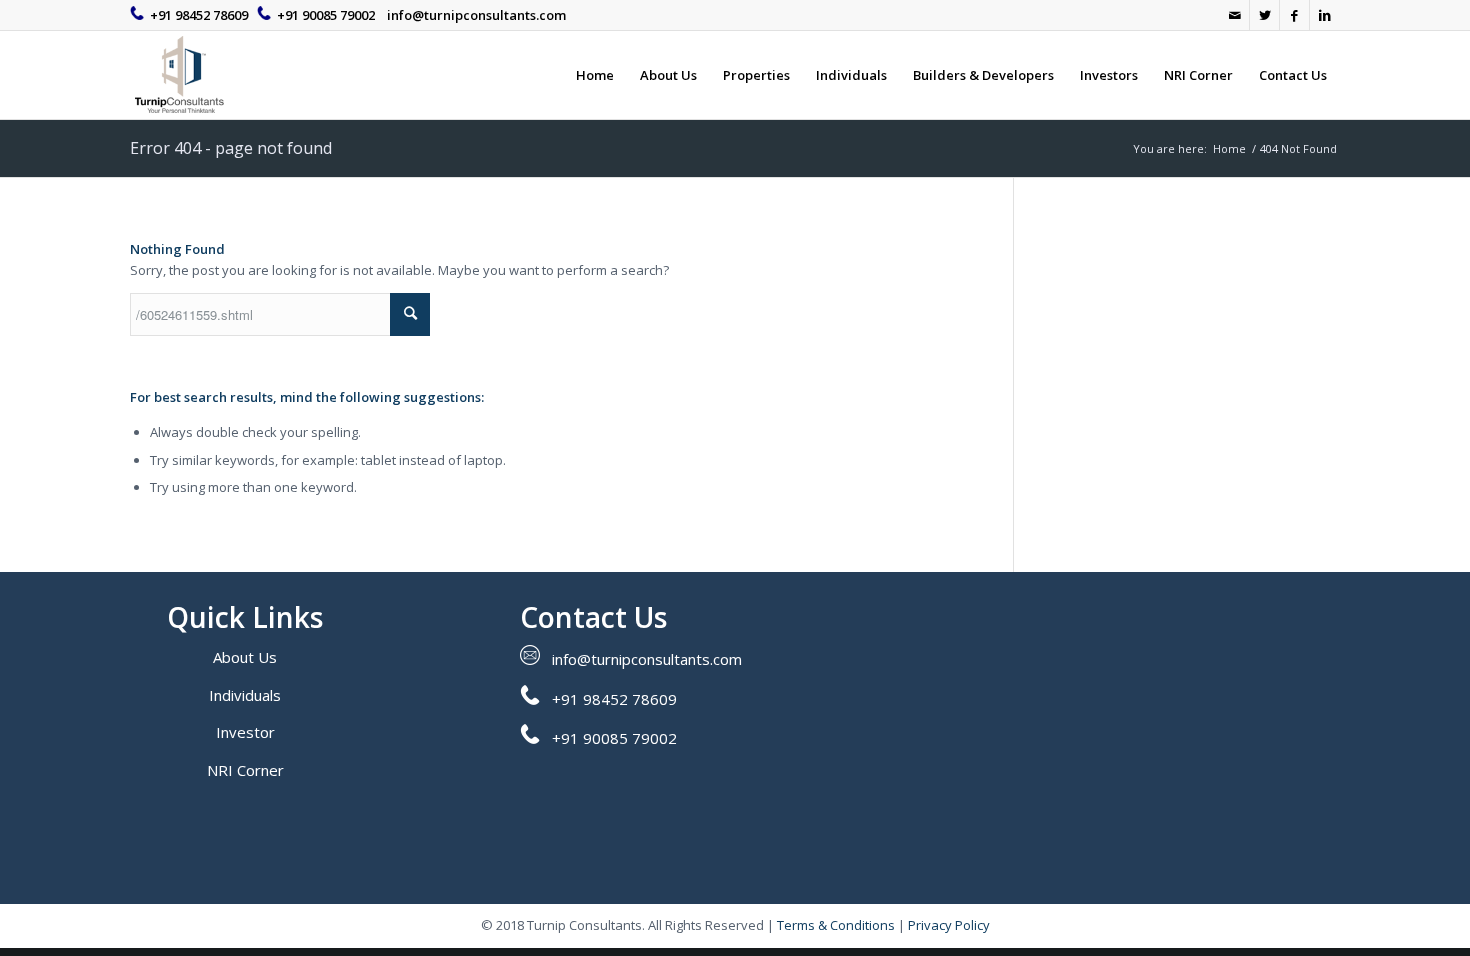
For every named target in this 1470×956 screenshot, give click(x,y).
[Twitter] (1264, 15)
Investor (245, 732)
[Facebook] (1294, 15)
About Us (245, 657)
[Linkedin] (1325, 15)
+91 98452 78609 (199, 15)
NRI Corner (245, 770)
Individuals (245, 695)
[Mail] (1234, 15)
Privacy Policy (949, 925)
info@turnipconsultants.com (476, 15)
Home (1229, 148)
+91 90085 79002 (326, 15)
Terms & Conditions (836, 925)
